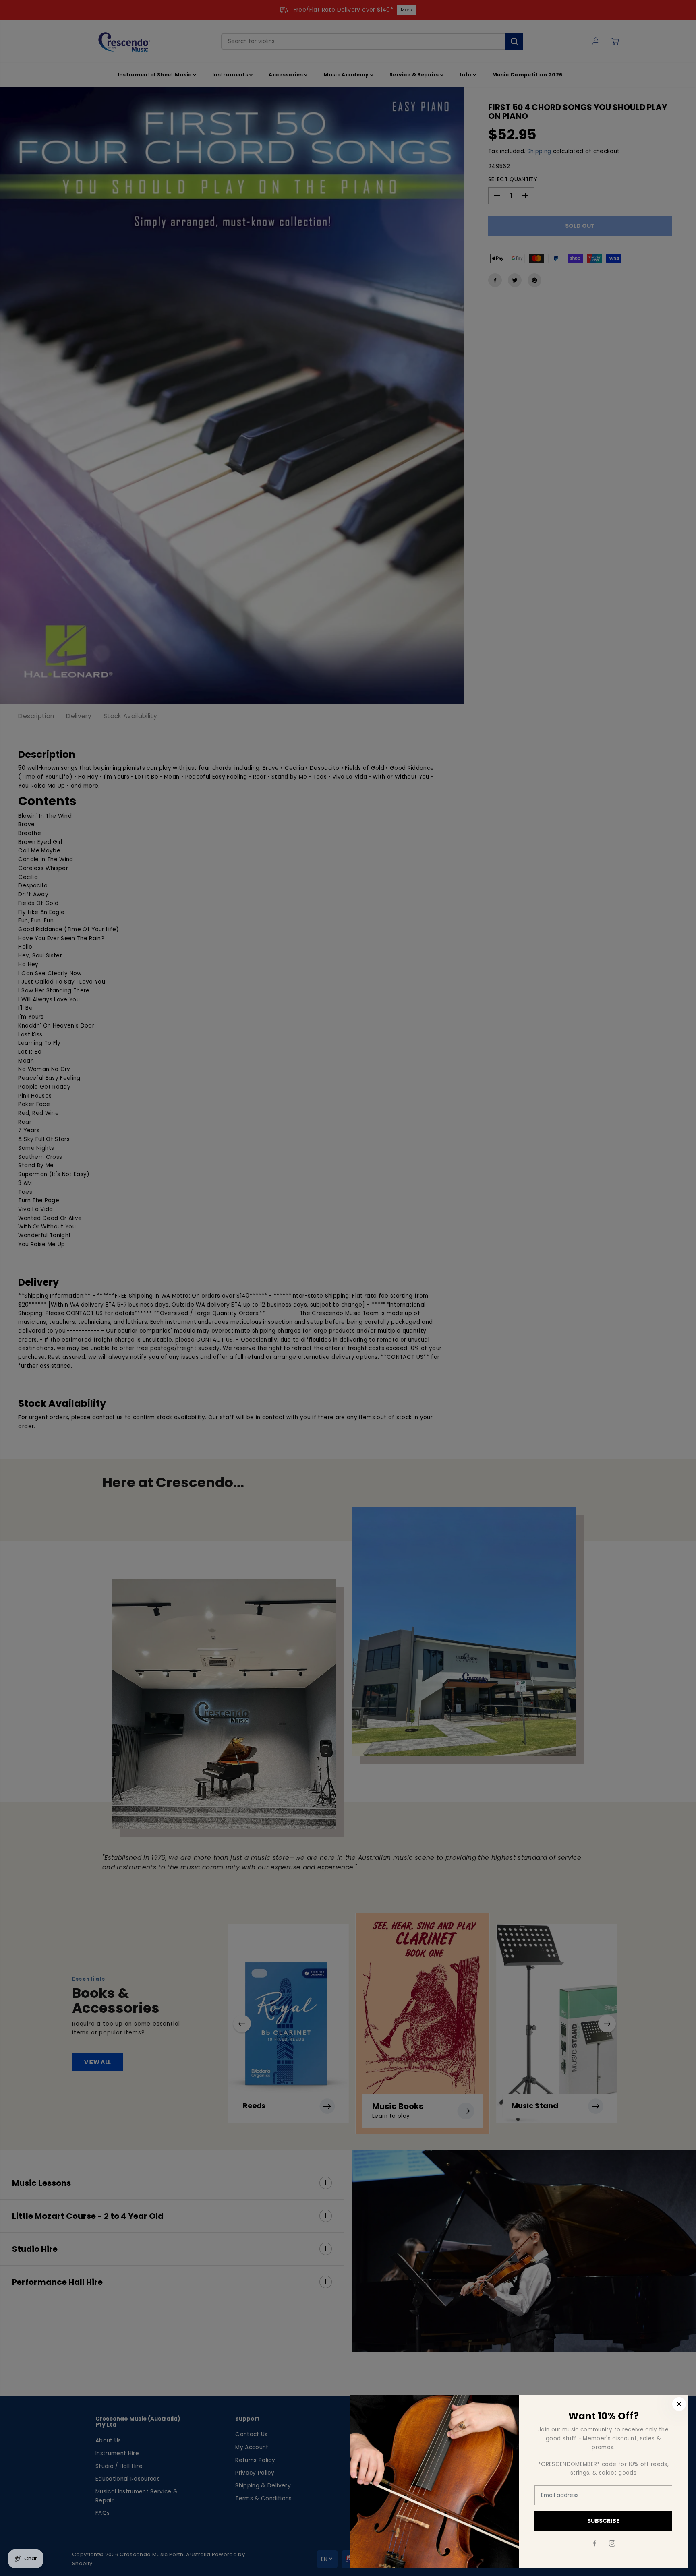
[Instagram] (612, 2543)
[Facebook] (594, 2543)
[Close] (679, 2404)
